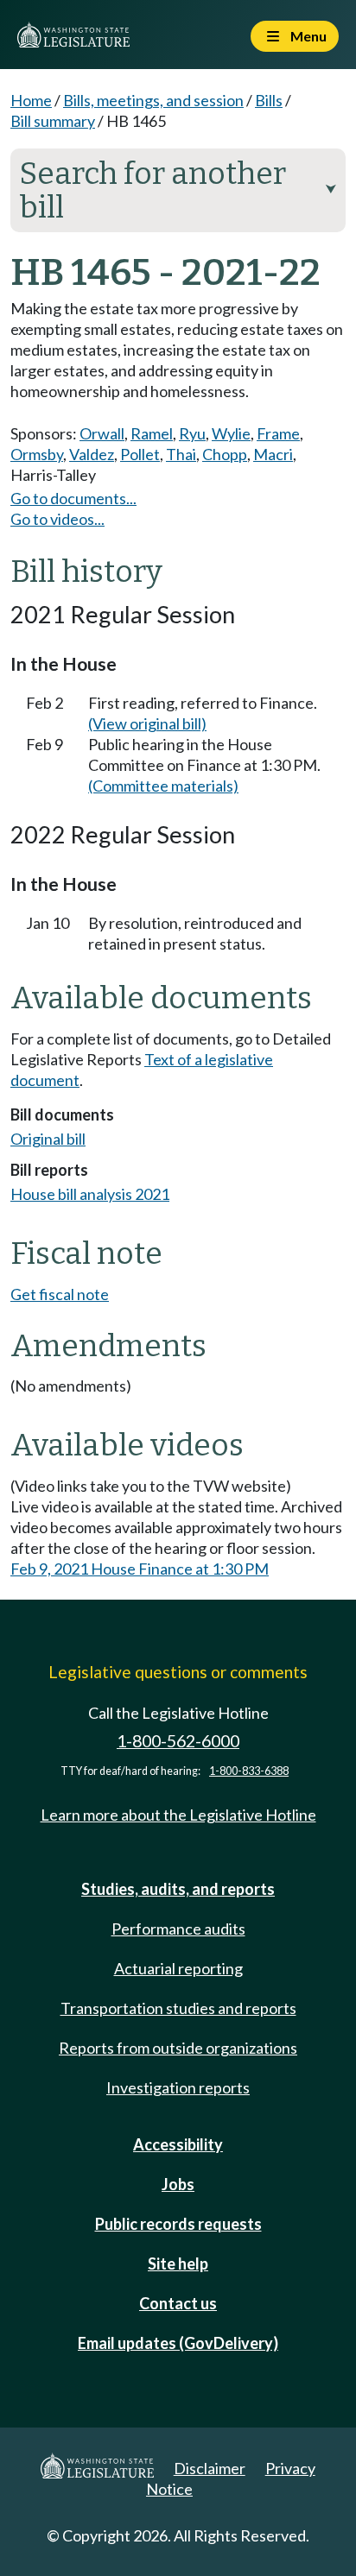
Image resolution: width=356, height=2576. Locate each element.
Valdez (92, 454)
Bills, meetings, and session (153, 100)
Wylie (231, 433)
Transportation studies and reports (178, 2008)
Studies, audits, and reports (178, 1889)
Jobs (178, 2184)
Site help (178, 2263)
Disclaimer (210, 2468)
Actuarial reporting (178, 1968)
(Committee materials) (163, 786)
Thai (181, 454)
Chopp (225, 454)
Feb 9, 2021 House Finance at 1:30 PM (140, 1569)
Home (31, 100)
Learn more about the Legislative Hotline (178, 1815)
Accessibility (178, 2144)
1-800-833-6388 (249, 1771)
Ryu (192, 433)
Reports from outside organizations (178, 2048)
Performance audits (178, 1929)
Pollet (140, 454)
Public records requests (178, 2224)
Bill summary (53, 121)
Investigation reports (178, 2087)
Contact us (178, 2303)
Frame (278, 433)
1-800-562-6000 (178, 1741)
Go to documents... (73, 498)
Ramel (152, 433)
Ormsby (37, 454)
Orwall (102, 433)
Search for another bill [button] (178, 190)
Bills (269, 100)
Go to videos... (57, 519)
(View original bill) (147, 723)
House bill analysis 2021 (90, 1194)
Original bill (48, 1139)
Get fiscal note (60, 1294)
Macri (273, 454)
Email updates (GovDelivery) (178, 2343)
